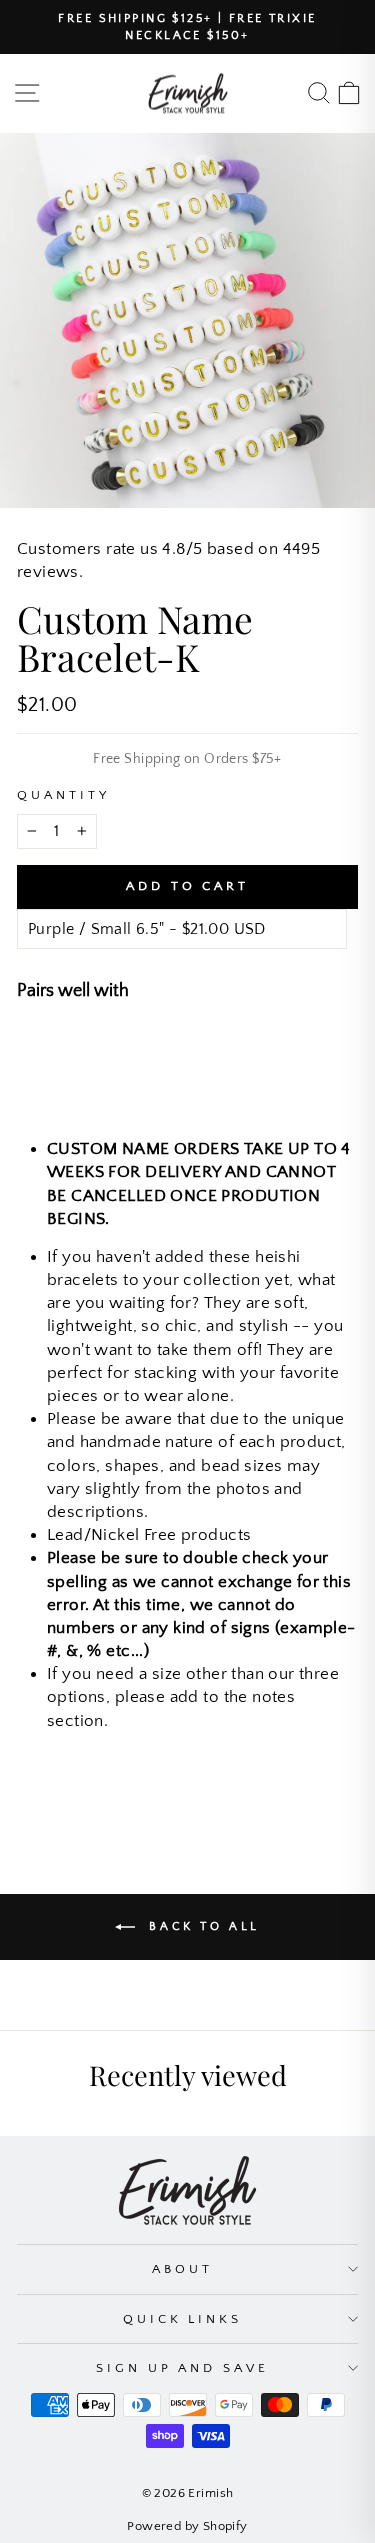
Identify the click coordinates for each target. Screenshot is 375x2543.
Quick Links (183, 2319)
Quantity (63, 795)
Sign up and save (183, 2368)
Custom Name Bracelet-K (225, 1047)
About (182, 2269)
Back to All (201, 1926)
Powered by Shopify (187, 2526)
